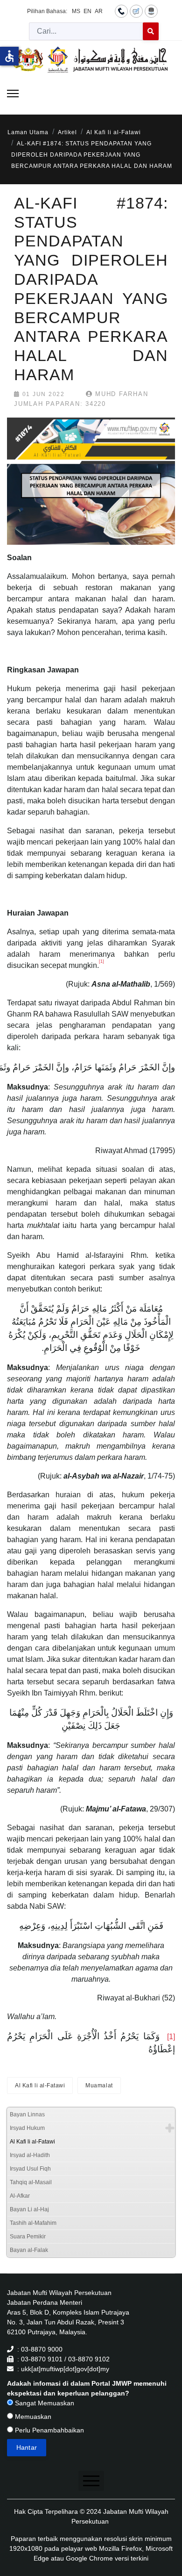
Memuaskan (32, 2417)
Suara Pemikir (28, 2237)
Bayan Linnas (27, 2114)
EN (87, 11)
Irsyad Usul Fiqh (30, 2169)
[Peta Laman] (151, 11)
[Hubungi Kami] (121, 11)
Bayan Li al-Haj (29, 2209)
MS (76, 11)
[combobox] (86, 31)
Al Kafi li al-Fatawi (40, 2085)
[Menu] (13, 94)
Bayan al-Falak (29, 2250)
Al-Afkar (20, 2196)
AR (99, 11)
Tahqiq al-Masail (31, 2182)
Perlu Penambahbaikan (49, 2430)
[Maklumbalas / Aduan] (136, 11)
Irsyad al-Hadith (30, 2155)
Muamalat (99, 2085)
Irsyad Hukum (27, 2128)
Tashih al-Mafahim (33, 2223)
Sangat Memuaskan (44, 2403)
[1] (171, 2037)
